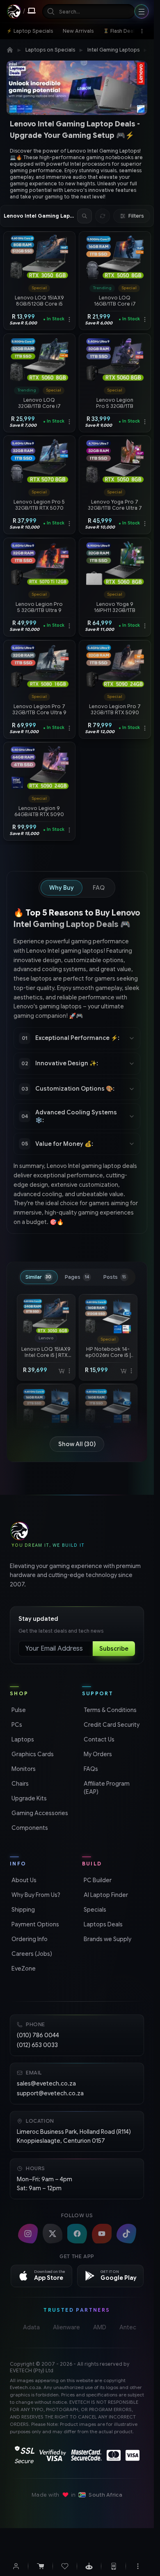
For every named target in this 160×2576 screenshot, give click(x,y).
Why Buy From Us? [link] (35, 1895)
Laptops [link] (22, 1739)
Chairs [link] (19, 1784)
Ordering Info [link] (29, 1939)
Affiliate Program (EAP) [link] (106, 1788)
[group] (77, 173)
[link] (30, 31)
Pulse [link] (18, 1710)
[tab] (39, 1277)
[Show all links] (142, 31)
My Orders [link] (97, 1754)
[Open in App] (113, 2566)
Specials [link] (94, 1910)
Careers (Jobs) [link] (31, 1954)
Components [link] (29, 1828)
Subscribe (114, 1649)
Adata (31, 2327)
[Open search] (85, 216)
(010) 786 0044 (38, 2035)
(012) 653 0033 (37, 2045)
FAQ (99, 888)
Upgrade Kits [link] (28, 1798)
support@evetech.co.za (50, 2093)
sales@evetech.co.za (46, 2083)
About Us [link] (23, 1880)
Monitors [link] (23, 1769)
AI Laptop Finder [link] (105, 1895)
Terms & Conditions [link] (109, 1710)
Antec (128, 2327)
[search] (89, 11)
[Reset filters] (103, 216)
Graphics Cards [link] (32, 1754)
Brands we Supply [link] (107, 1939)
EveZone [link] (23, 1969)
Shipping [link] (22, 1910)
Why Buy (62, 888)
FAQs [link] (90, 1769)
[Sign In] (16, 2566)
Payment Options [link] (34, 1924)
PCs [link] (16, 1725)
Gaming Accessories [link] (39, 1813)
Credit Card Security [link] (111, 1725)
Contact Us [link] (98, 1739)
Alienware (66, 2327)
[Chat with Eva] (89, 2566)
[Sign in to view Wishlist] (65, 2566)
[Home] (10, 50)
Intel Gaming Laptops (113, 50)
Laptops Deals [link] (102, 1924)
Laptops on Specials (50, 50)
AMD (100, 2327)
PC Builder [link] (97, 1880)
